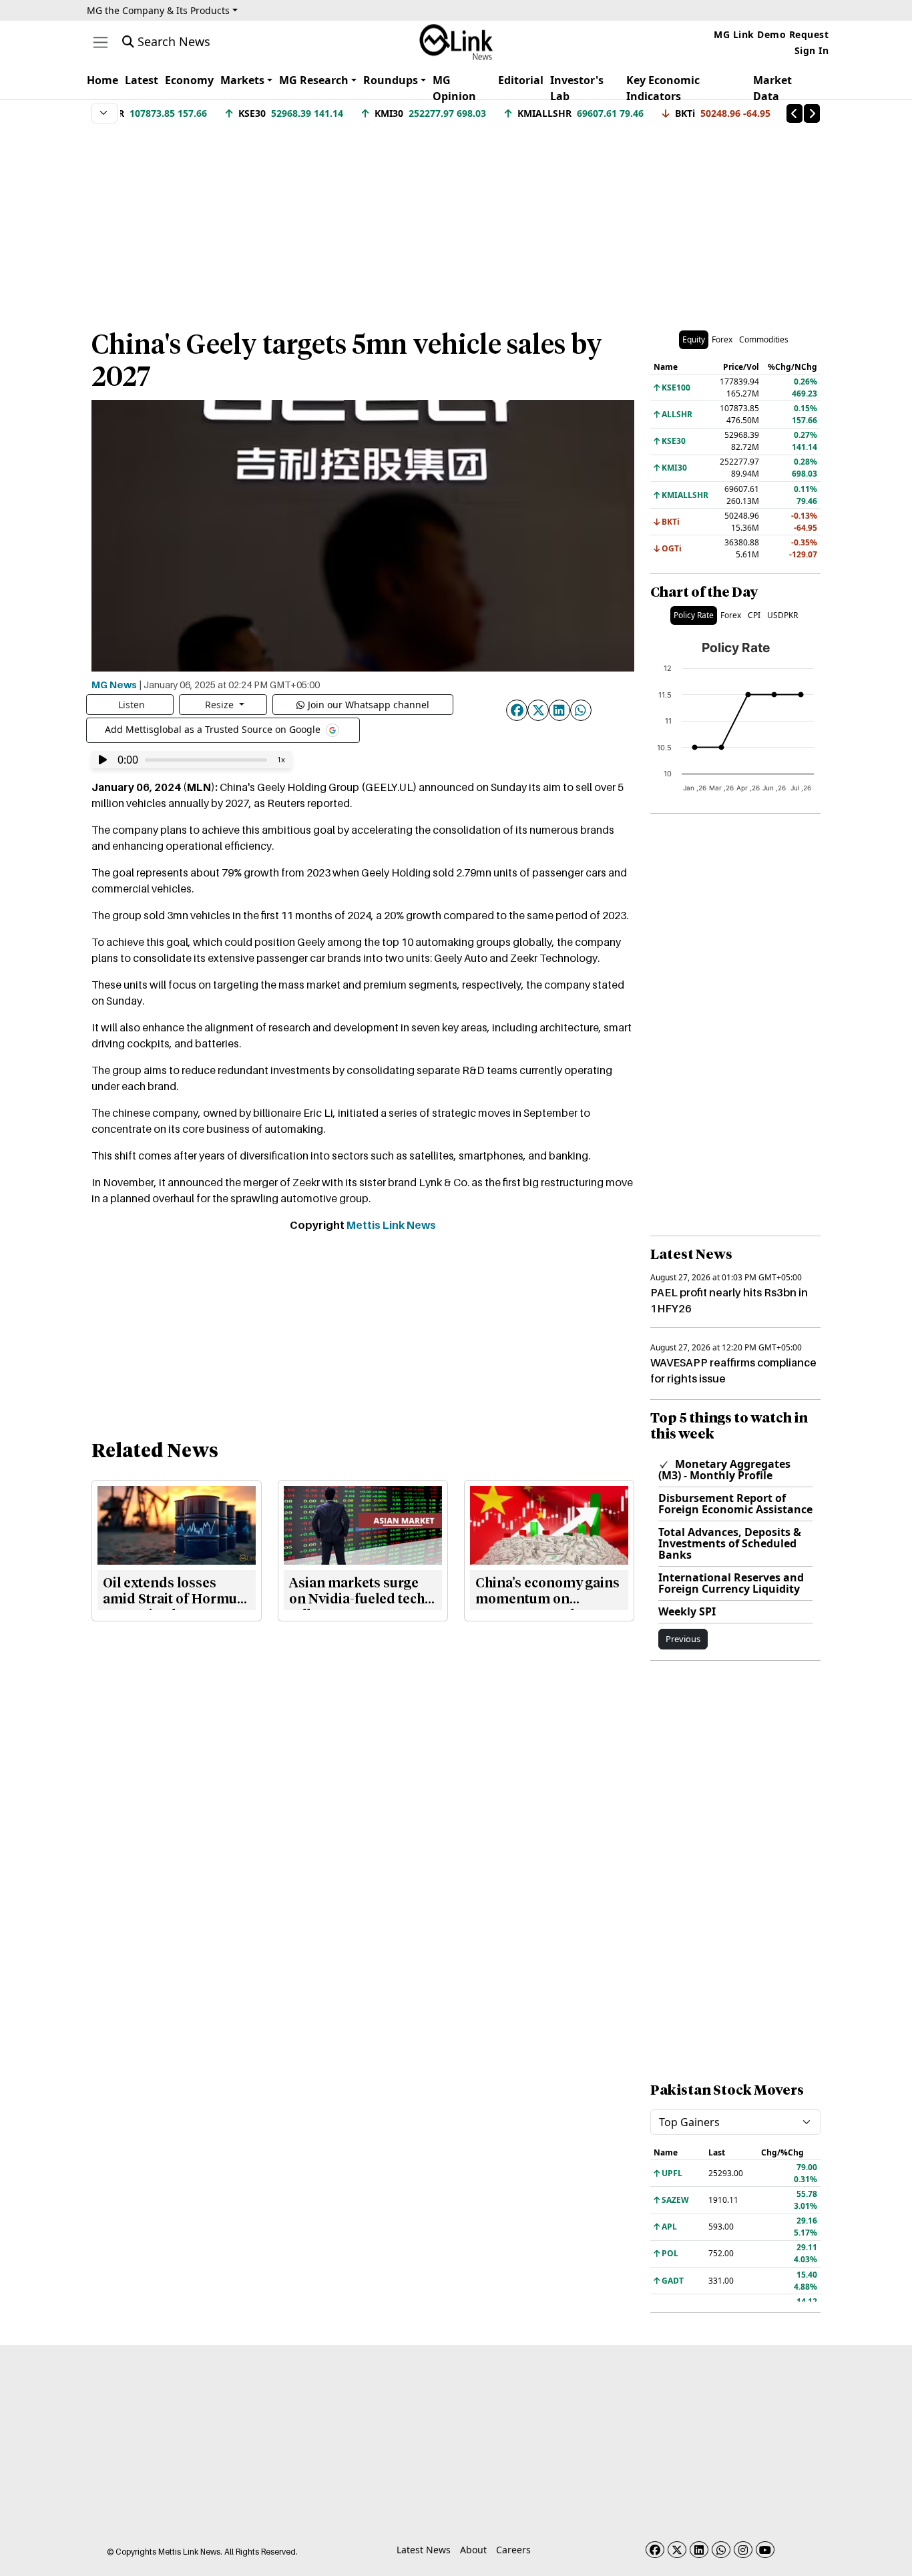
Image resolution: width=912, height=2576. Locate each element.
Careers (513, 2550)
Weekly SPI (687, 1611)
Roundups (391, 80)
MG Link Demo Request (771, 34)
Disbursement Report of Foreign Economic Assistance (735, 1504)
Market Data (772, 88)
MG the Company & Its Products (158, 10)
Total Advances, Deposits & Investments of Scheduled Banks (730, 1543)
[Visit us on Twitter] (677, 2550)
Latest (142, 80)
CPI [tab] (754, 615)
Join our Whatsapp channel (369, 705)
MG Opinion (454, 88)
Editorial (521, 80)
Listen (132, 705)
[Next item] (812, 113)
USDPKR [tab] (782, 615)
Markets (242, 80)
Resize (221, 705)
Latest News (424, 2550)
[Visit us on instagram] (743, 2550)
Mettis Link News (391, 1225)
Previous (683, 1639)
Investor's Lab (577, 88)
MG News (114, 684)
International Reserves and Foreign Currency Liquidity (731, 1583)
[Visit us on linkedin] (699, 2550)
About (473, 2550)
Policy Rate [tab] (694, 615)
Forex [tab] (722, 339)
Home (102, 80)
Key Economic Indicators (663, 88)
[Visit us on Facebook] (655, 2550)
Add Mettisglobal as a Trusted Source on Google (214, 729)
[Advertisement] (456, 220)
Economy (189, 80)
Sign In (812, 50)
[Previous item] (794, 113)
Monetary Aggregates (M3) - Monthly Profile (724, 1470)
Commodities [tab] (764, 339)
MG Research (314, 80)
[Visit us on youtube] (765, 2550)
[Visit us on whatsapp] (721, 2550)
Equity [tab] (694, 339)
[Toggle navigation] (100, 42)
